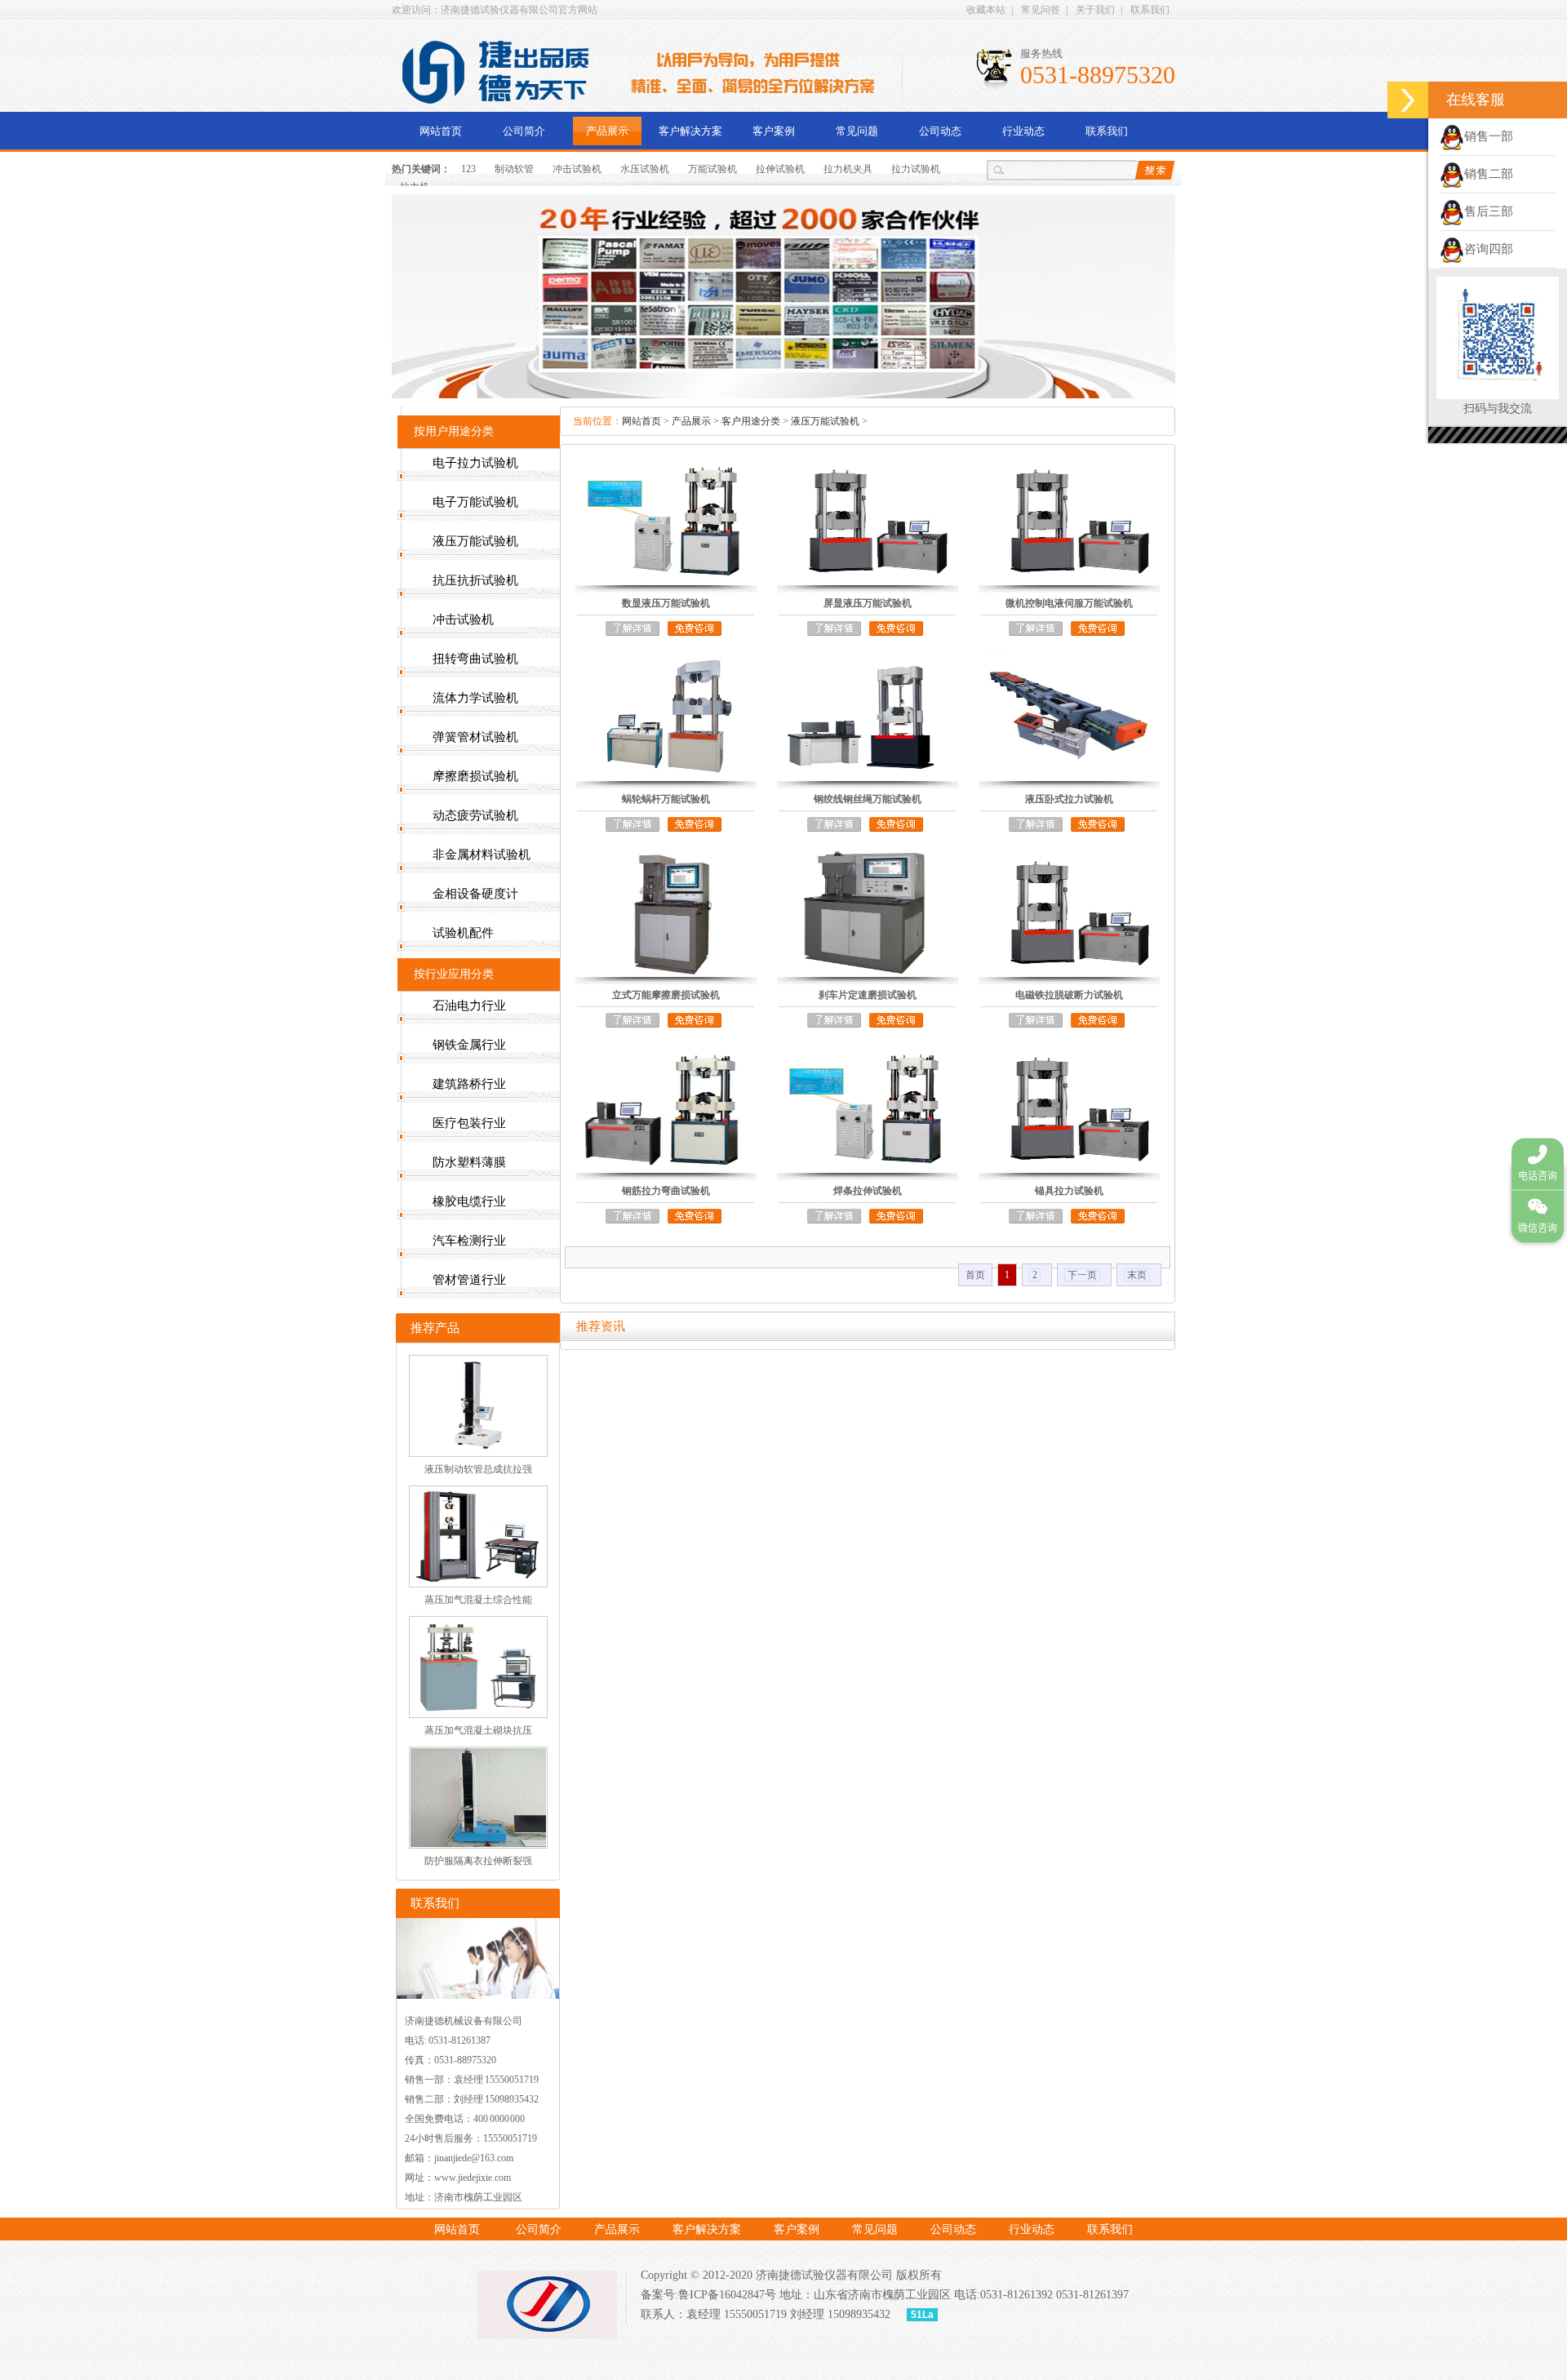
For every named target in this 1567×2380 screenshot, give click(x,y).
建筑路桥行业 (469, 1084)
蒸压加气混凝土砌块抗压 (478, 1730)
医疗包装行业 (469, 1123)
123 (468, 169)
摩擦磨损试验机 (475, 776)
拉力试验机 (916, 169)
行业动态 (1023, 131)
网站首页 (441, 131)
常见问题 (857, 131)
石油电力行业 (469, 1006)
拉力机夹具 (848, 169)
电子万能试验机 (475, 502)
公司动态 (940, 131)
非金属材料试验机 (482, 855)
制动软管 (514, 169)
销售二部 (1489, 174)
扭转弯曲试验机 (475, 659)
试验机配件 (463, 933)
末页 (1137, 1275)
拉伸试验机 (780, 169)
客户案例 (774, 131)
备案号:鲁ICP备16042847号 (708, 2295)
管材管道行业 (469, 1280)
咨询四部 (1489, 249)
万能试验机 (712, 169)
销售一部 (1489, 136)
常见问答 (1041, 10)
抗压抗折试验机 (475, 580)
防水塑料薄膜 (469, 1162)
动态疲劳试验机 (475, 815)
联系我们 (1150, 10)
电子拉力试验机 (475, 463)
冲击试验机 (577, 169)
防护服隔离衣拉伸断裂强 (478, 1861)
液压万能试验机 (825, 421)
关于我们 (1095, 10)
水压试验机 (645, 169)
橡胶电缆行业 (469, 1201)
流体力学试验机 (475, 698)
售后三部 (1489, 211)
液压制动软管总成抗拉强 (478, 1469)
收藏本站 (986, 10)
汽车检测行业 (469, 1241)
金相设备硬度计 (475, 894)
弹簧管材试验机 (475, 737)
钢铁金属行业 (469, 1045)
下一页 (1082, 1275)
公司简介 (524, 131)
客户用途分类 (751, 421)
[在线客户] (1408, 100)
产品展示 (607, 131)
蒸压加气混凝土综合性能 (478, 1600)
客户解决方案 (690, 131)
